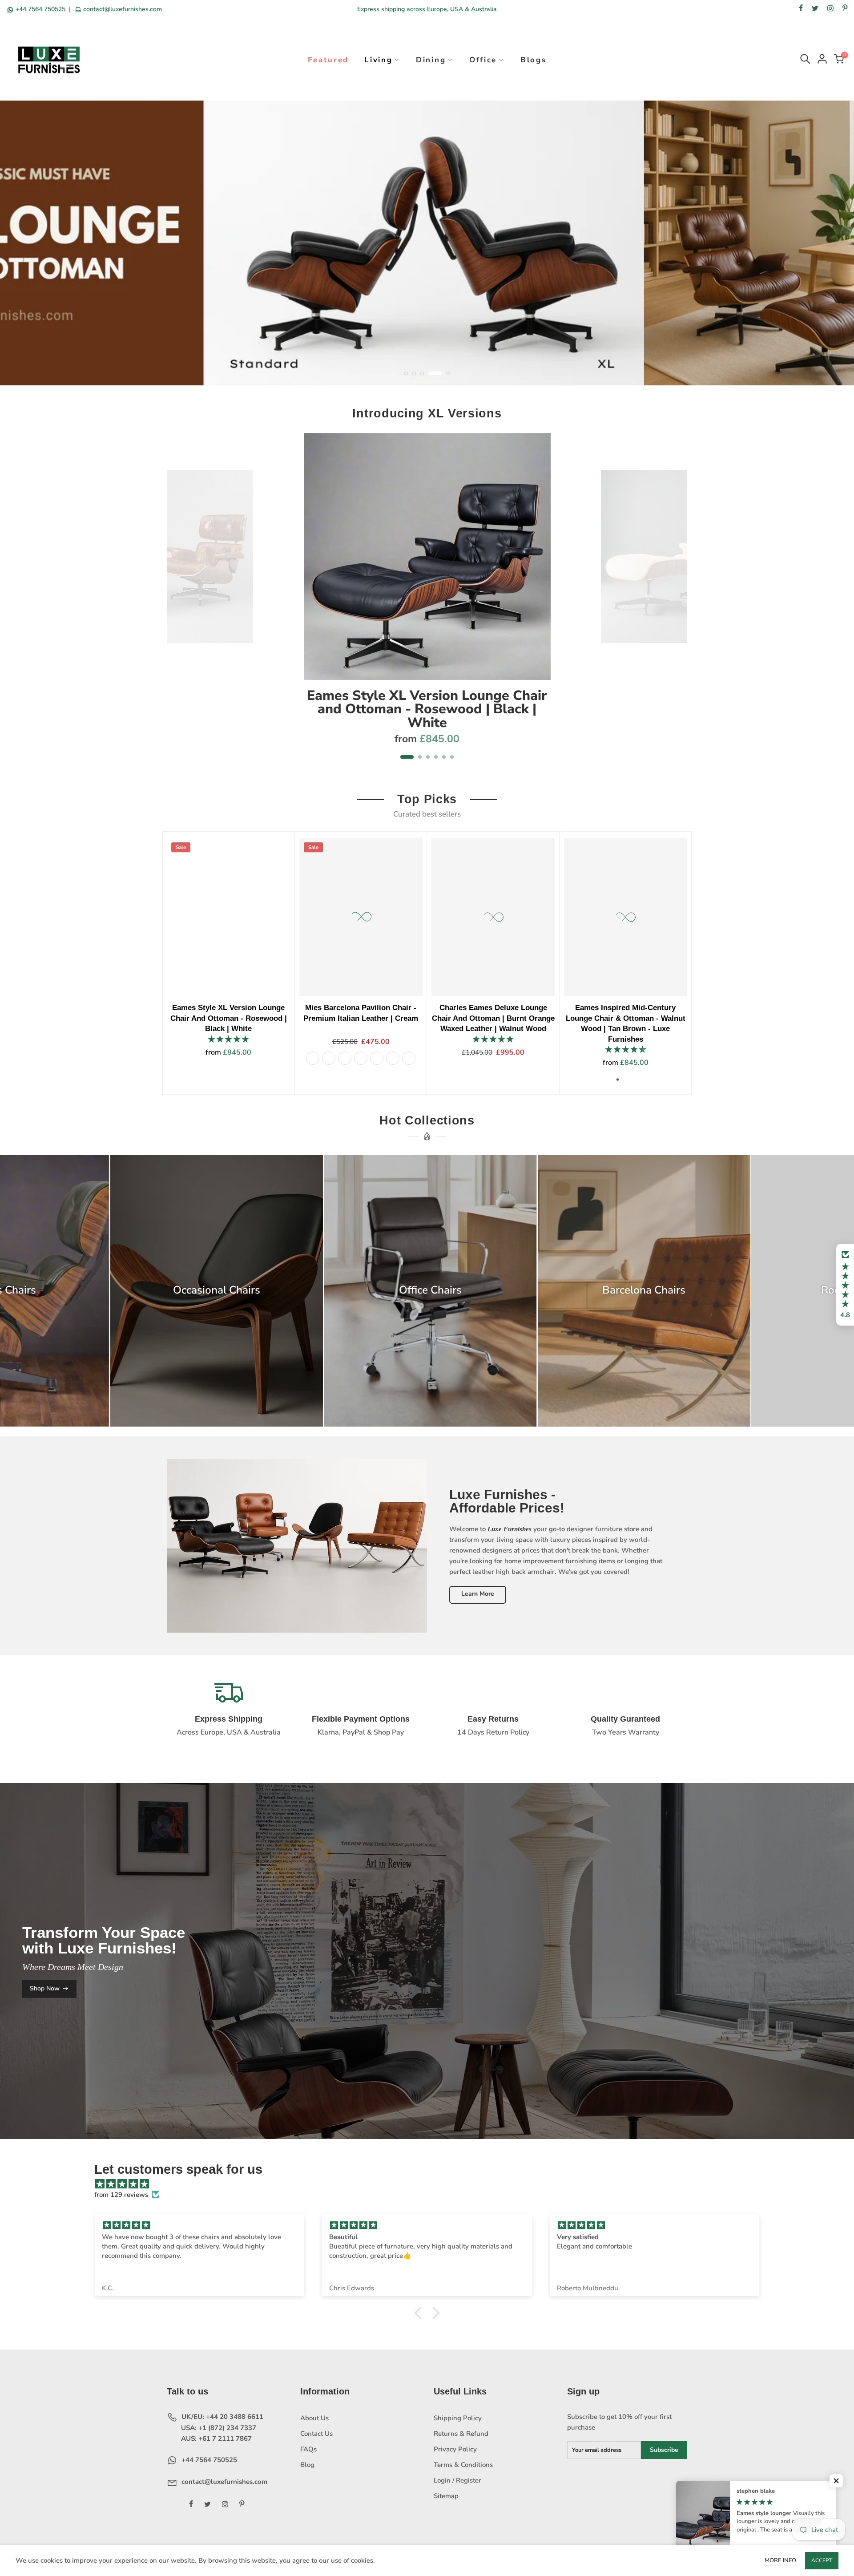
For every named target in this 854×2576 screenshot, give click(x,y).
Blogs (534, 60)
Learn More (478, 1594)
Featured (328, 60)
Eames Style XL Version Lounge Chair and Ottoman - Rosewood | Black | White (427, 709)
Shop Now (45, 1988)
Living (378, 60)
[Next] (676, 602)
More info (780, 2560)
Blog (307, 2465)
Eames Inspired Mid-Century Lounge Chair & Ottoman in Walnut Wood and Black (338, 1018)
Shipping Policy (458, 2418)
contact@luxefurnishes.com (122, 9)
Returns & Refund (461, 2434)
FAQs (308, 2449)
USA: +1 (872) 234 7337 (218, 2428)
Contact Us (316, 2434)
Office (483, 60)
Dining (431, 60)
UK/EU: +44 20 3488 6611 (222, 2417)
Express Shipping (229, 1719)
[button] (845, 1285)
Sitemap (446, 2496)
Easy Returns (493, 1719)
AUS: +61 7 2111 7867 (216, 2439)
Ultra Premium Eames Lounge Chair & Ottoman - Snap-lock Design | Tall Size (603, 1018)
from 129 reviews (121, 2195)
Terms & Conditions (463, 2465)
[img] (431, 2184)
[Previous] (179, 602)
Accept (822, 2560)
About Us (314, 2418)
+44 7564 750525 (40, 9)
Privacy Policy (455, 2449)
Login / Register (457, 2480)
